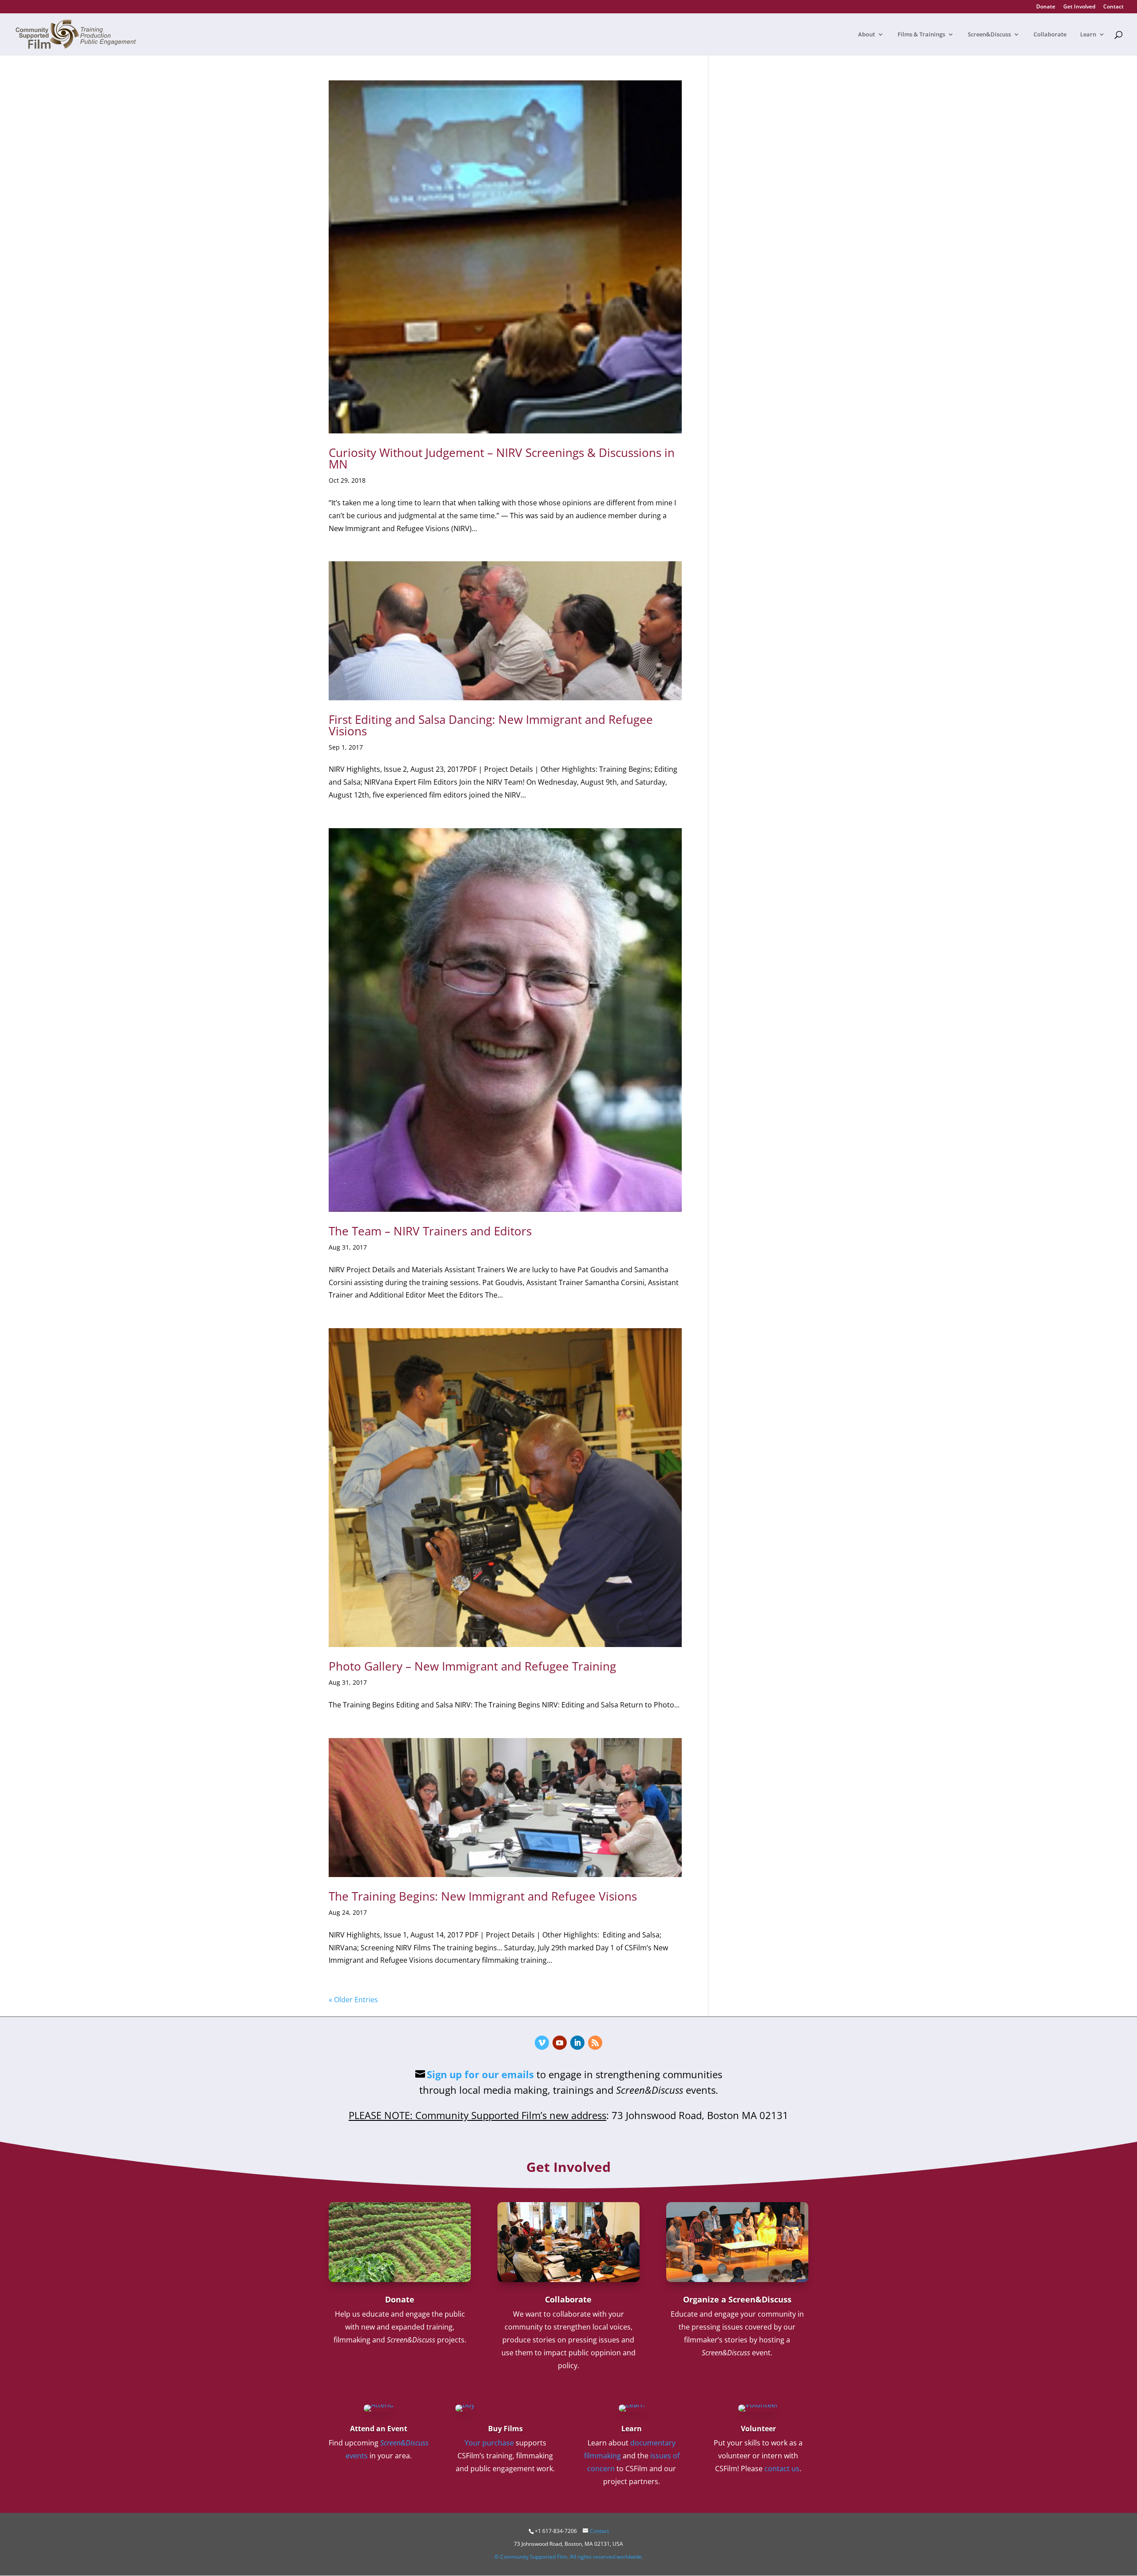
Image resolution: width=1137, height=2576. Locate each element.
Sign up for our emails (480, 2074)
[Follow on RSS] (595, 2043)
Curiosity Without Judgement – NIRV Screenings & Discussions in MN (502, 458)
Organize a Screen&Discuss (737, 2299)
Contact (1113, 7)
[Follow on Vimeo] (542, 2043)
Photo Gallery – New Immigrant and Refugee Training (472, 1666)
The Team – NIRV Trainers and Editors (430, 1231)
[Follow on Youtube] (560, 2043)
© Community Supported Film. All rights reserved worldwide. (569, 2557)
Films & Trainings (921, 35)
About (867, 35)
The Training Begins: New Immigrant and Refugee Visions (483, 1896)
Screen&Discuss (989, 35)
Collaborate (1050, 35)
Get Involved (1079, 7)
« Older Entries (353, 2000)
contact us (782, 2469)
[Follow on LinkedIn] (577, 2043)
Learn (1088, 35)
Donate (1046, 7)
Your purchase (489, 2443)
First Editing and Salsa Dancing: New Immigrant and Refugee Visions (491, 725)
